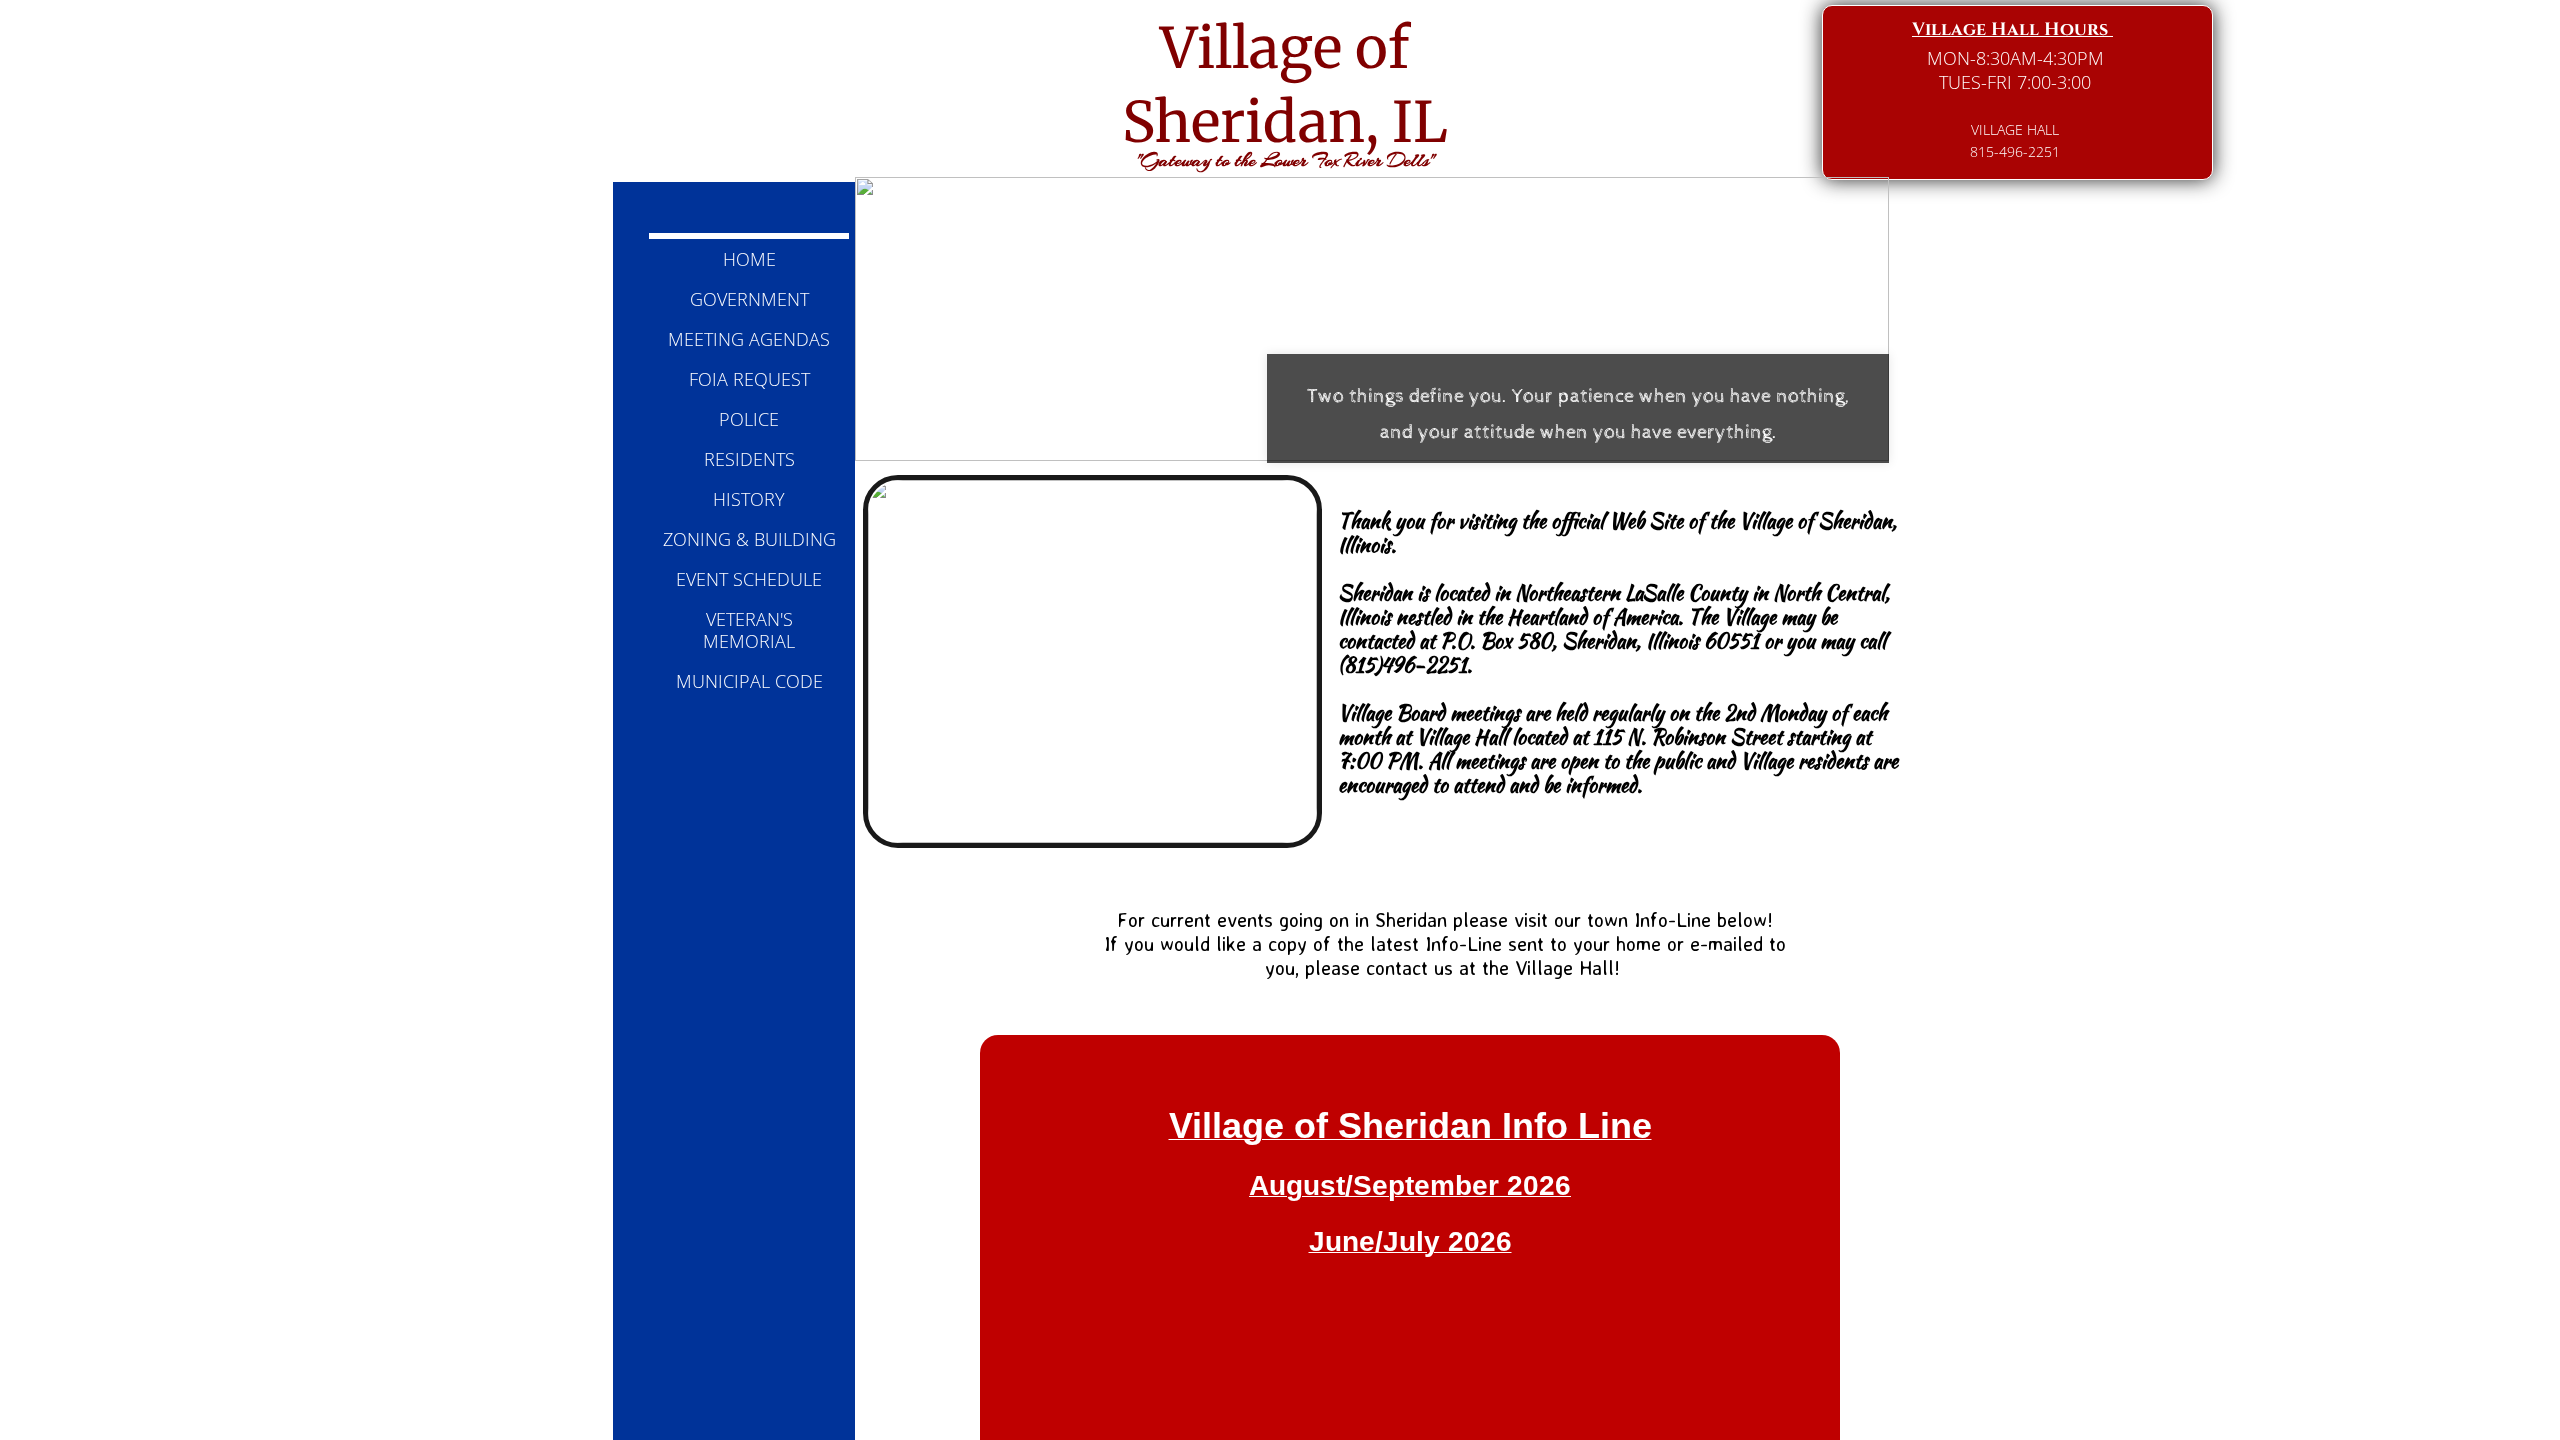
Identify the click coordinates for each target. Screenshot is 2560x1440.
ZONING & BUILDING (749, 539)
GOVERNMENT (749, 299)
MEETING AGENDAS (749, 339)
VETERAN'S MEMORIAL (749, 630)
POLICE (749, 419)
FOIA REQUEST (749, 379)
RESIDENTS (749, 459)
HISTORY (749, 499)
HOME (749, 259)
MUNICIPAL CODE (749, 681)
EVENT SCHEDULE (749, 579)
